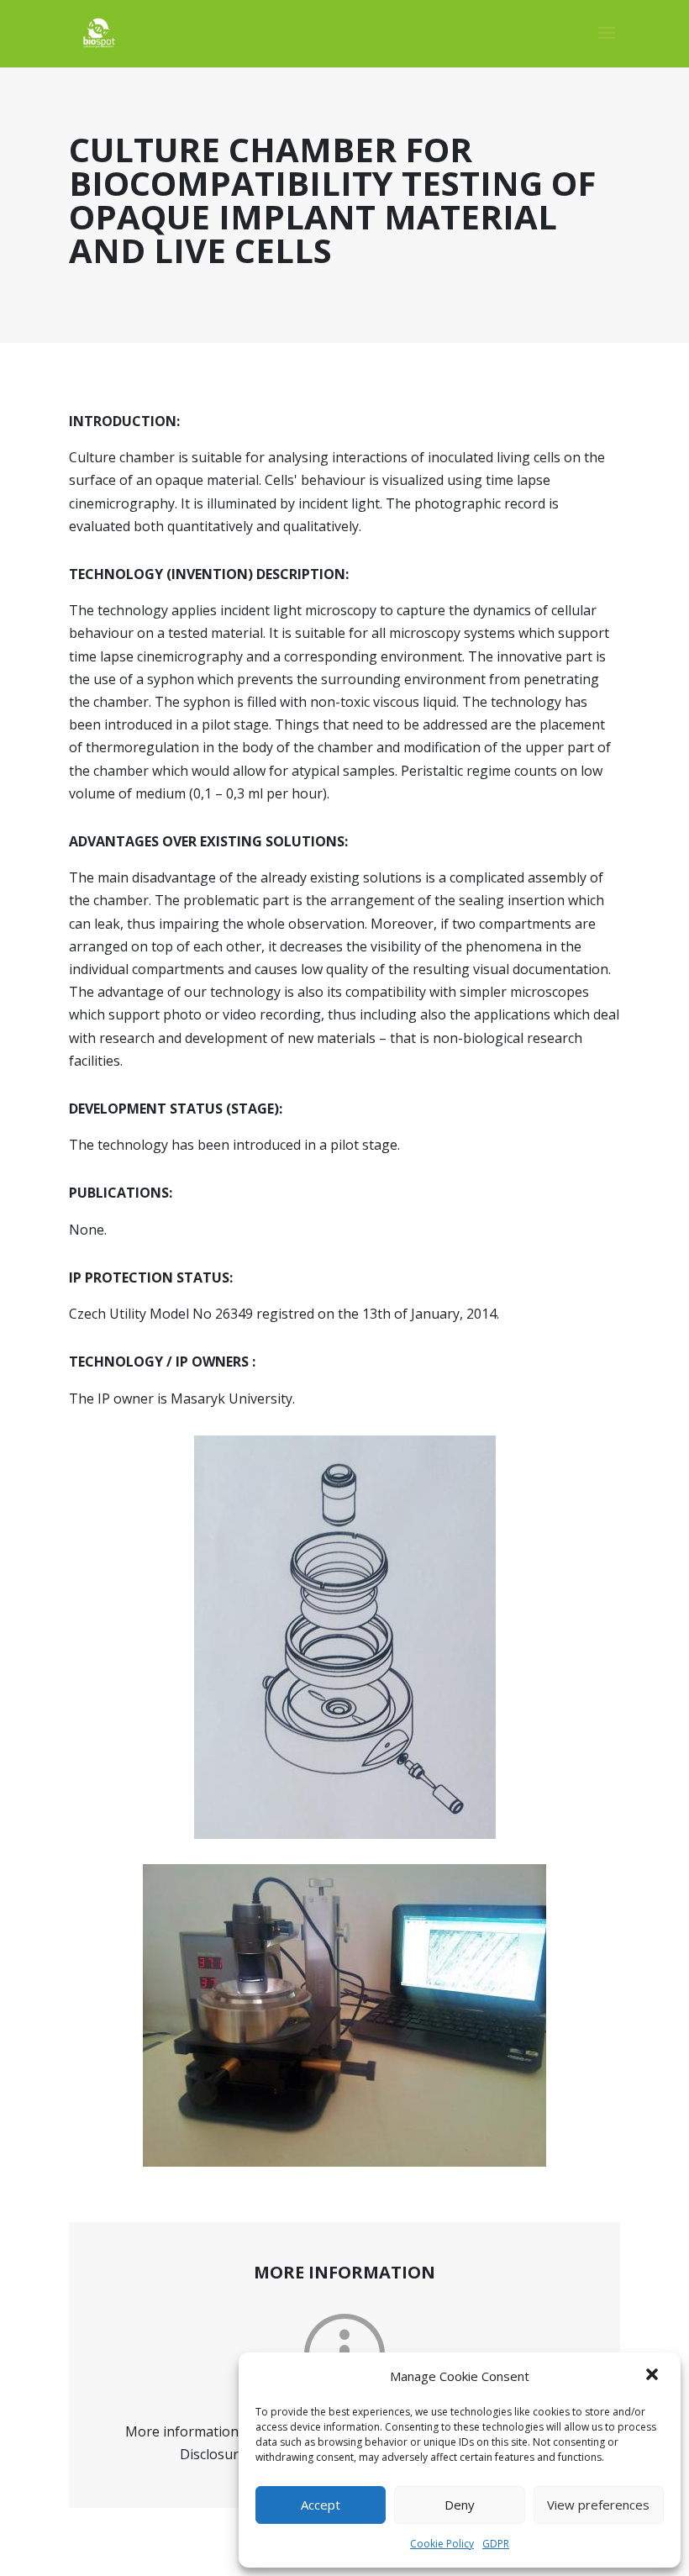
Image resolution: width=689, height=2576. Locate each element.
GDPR (496, 2544)
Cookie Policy (442, 2544)
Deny (460, 2505)
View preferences (598, 2505)
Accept (321, 2505)
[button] (654, 2376)
